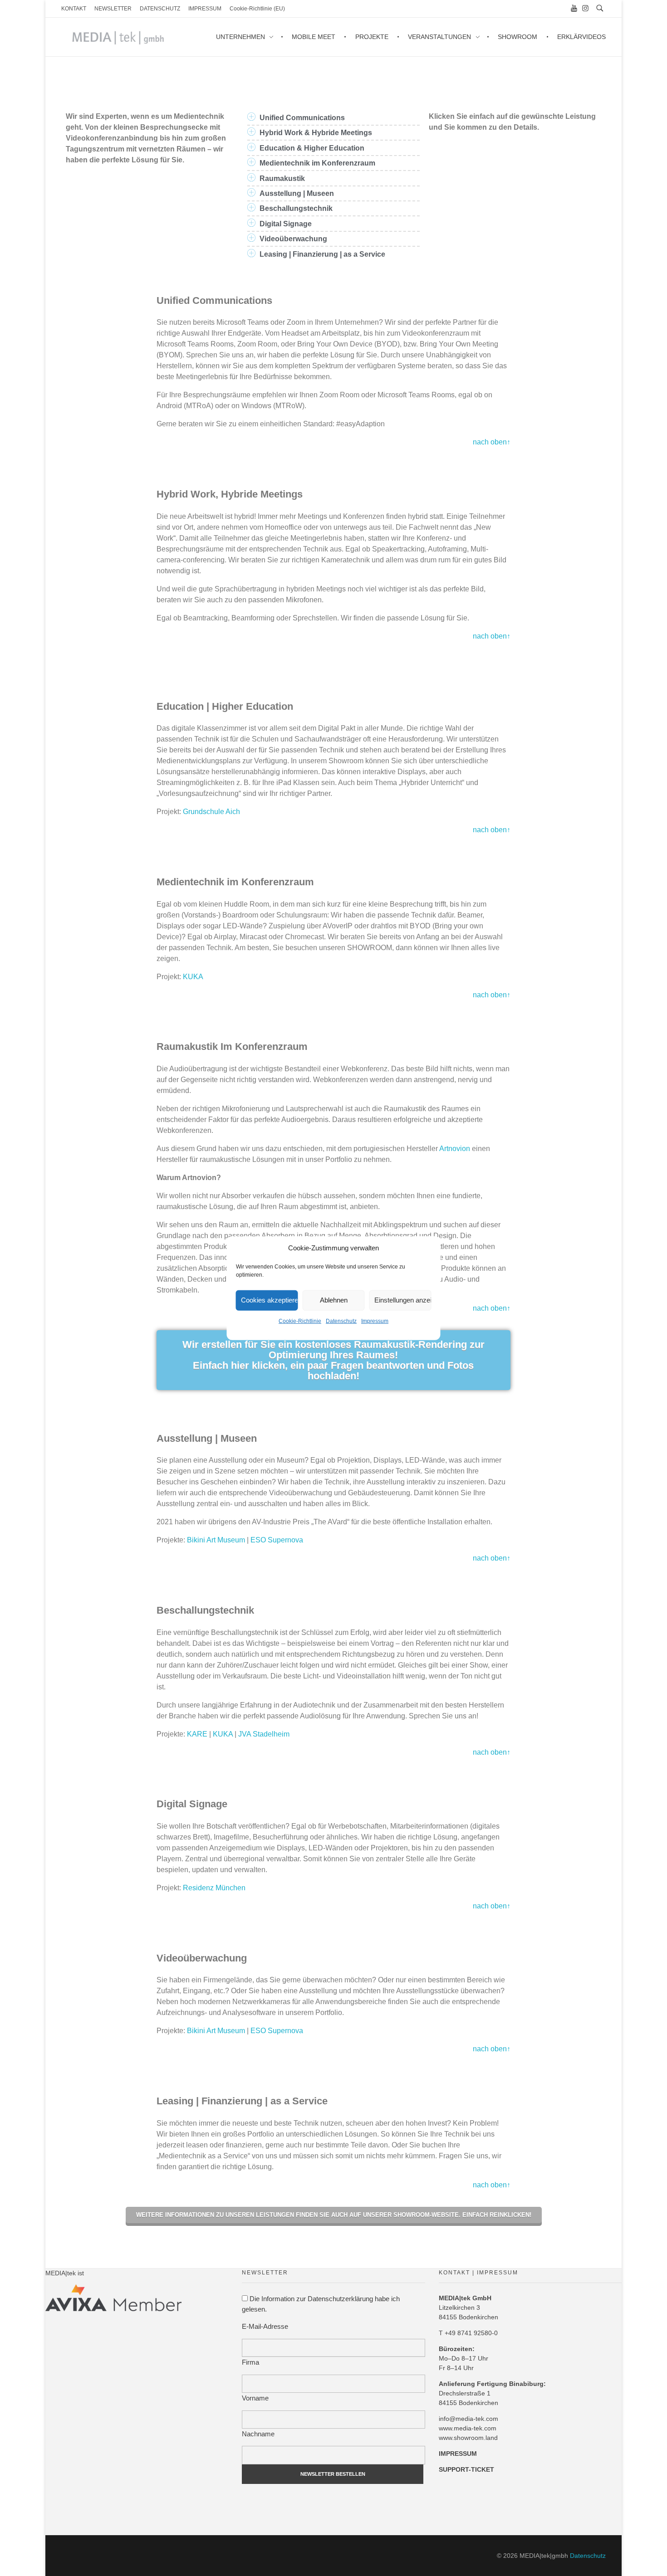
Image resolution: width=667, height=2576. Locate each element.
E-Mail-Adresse (265, 2326)
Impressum (375, 1321)
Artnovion (455, 1149)
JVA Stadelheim (264, 1734)
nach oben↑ (492, 442)
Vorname (255, 2398)
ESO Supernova (277, 1540)
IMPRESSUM (458, 2454)
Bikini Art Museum (216, 1540)
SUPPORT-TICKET (466, 2469)
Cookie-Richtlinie (300, 1321)
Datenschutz (341, 1321)
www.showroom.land (468, 2438)
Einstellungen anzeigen (403, 1300)
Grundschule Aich (211, 812)
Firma (250, 2362)
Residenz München (214, 1888)
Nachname (258, 2434)
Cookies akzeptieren (270, 1300)
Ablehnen (334, 1300)
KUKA (193, 977)
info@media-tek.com (468, 2419)
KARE (197, 1734)
